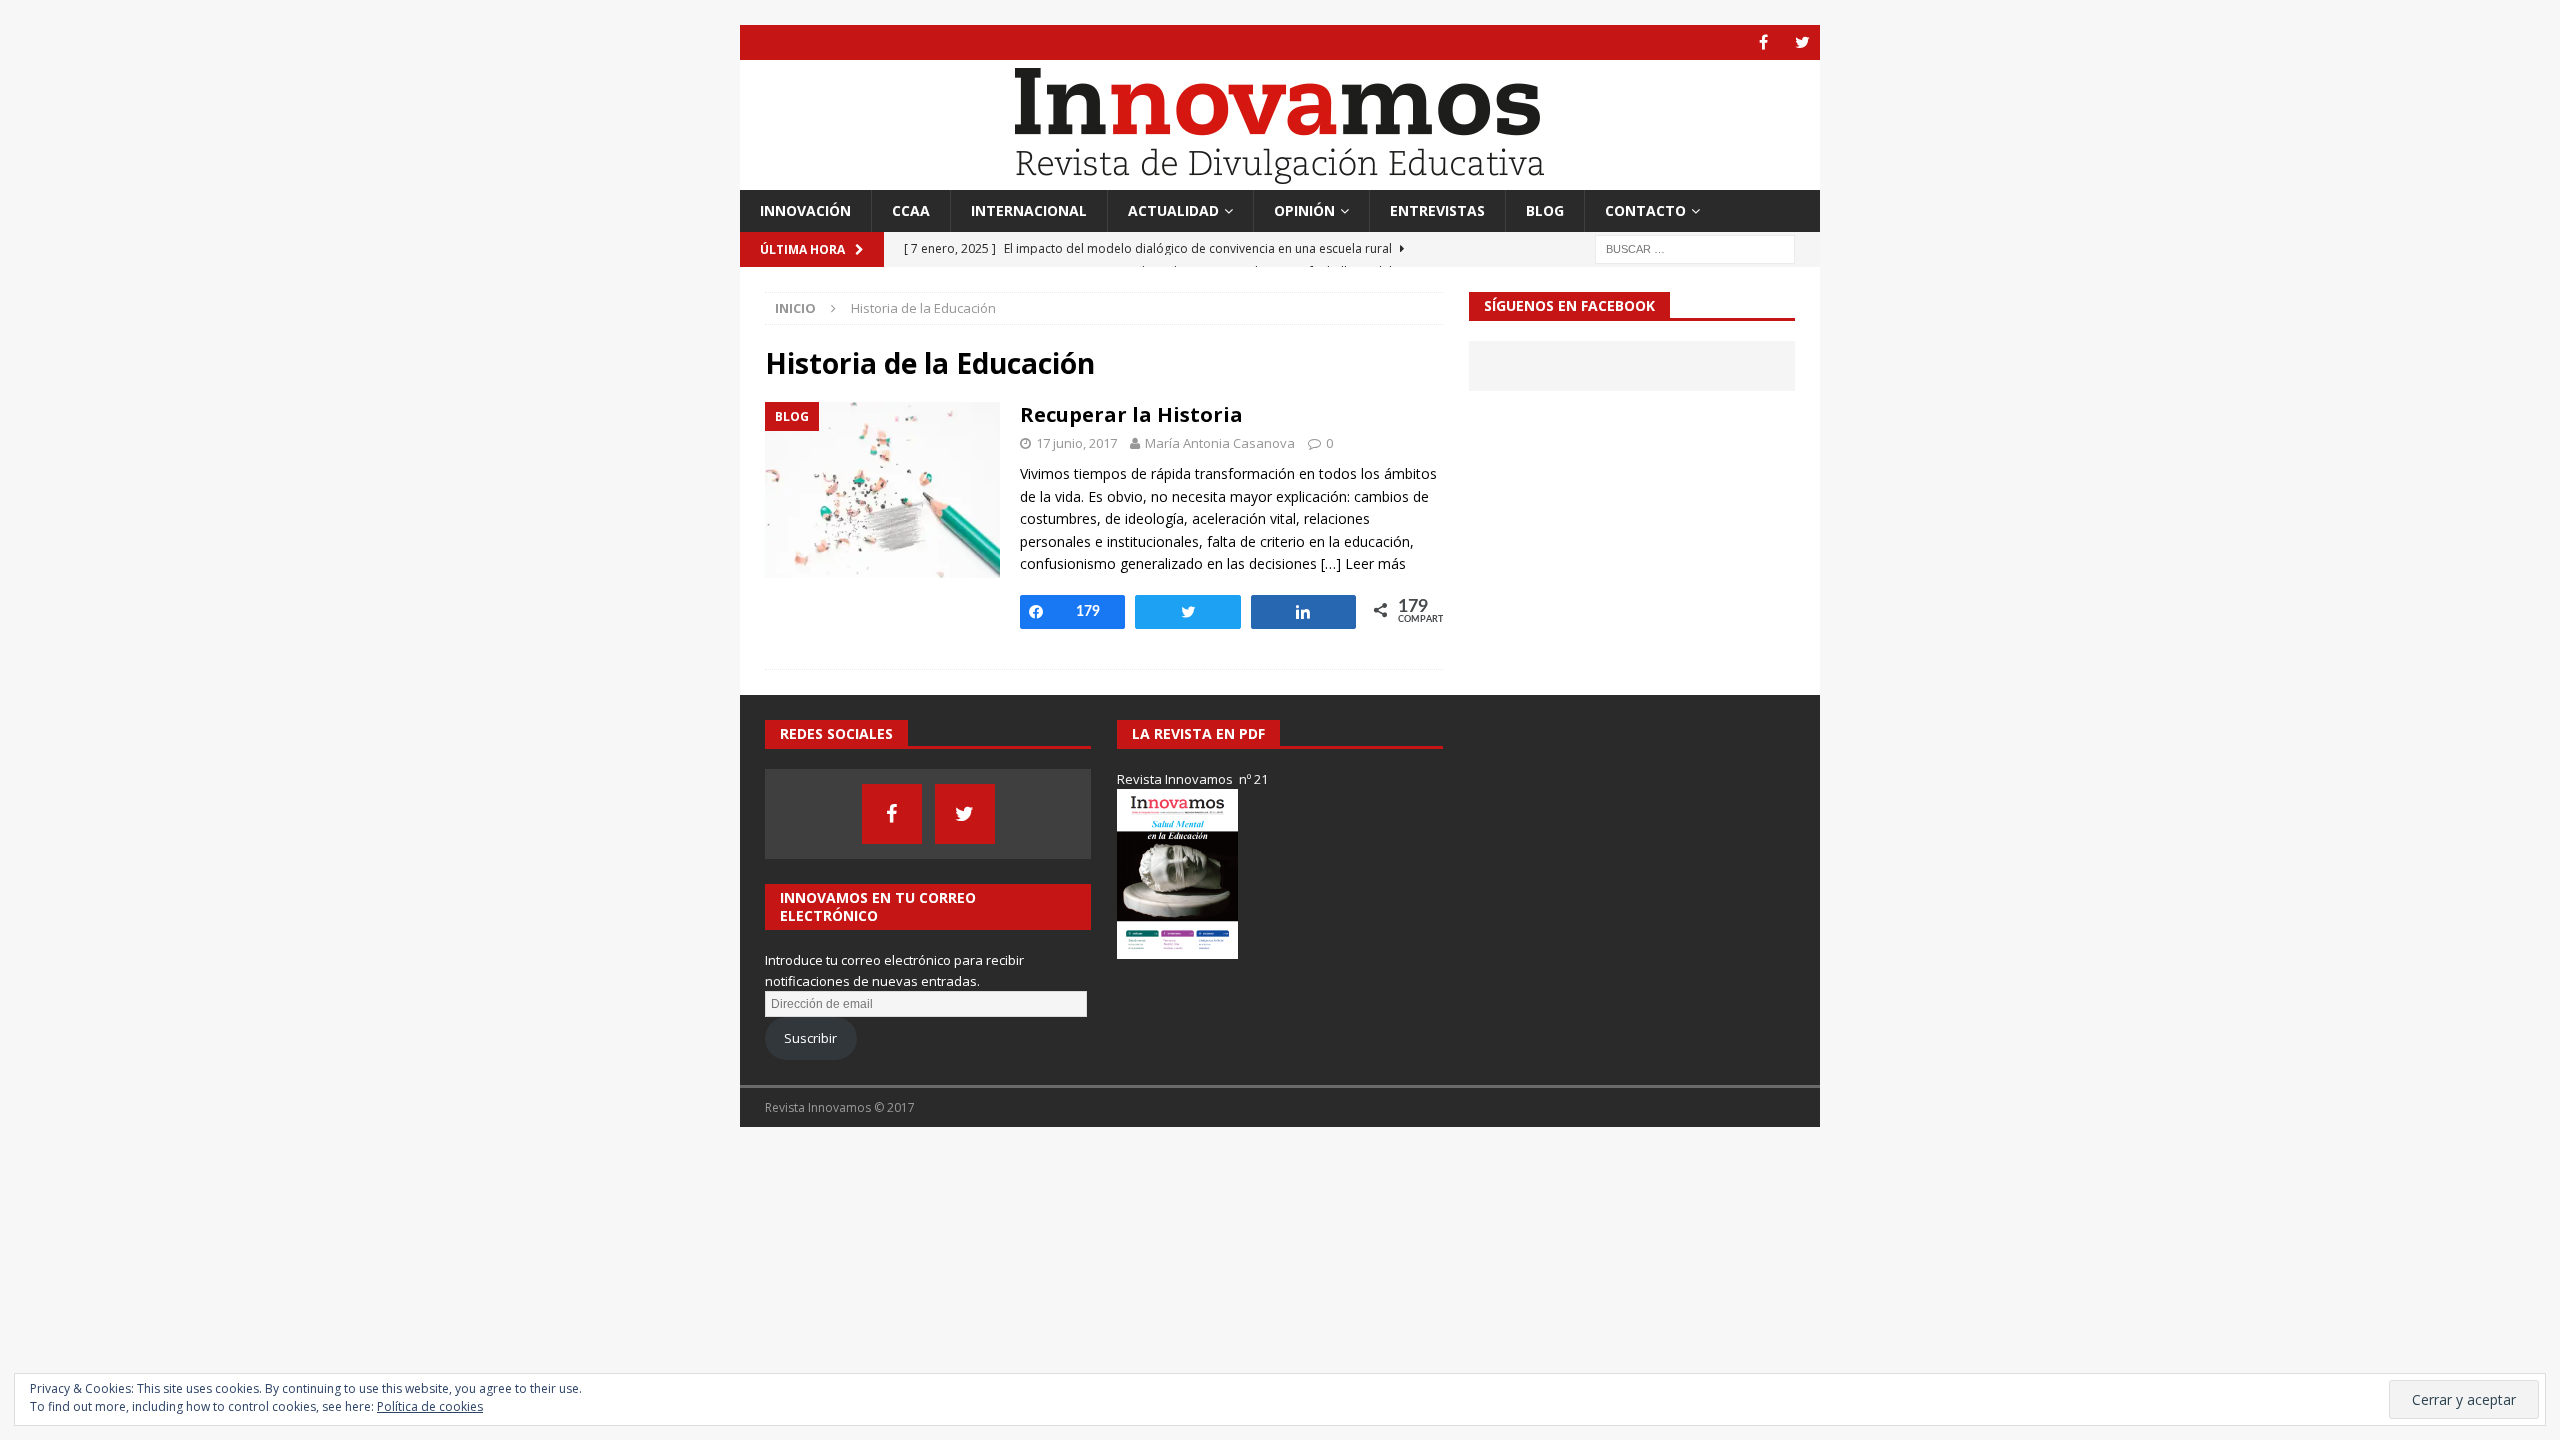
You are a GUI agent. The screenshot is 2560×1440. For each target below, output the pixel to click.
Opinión (1304, 210)
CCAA (911, 210)
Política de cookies (430, 1406)
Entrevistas (1437, 210)
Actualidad (1173, 210)
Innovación (805, 210)
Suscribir (810, 1038)
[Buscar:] (1695, 248)
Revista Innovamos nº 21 (1192, 779)
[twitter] (1802, 42)
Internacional (1029, 210)
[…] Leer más (1363, 563)
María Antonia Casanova (1220, 443)
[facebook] (1763, 42)
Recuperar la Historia (1131, 414)
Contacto (1645, 210)
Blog (1545, 210)
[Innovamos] (1280, 178)
